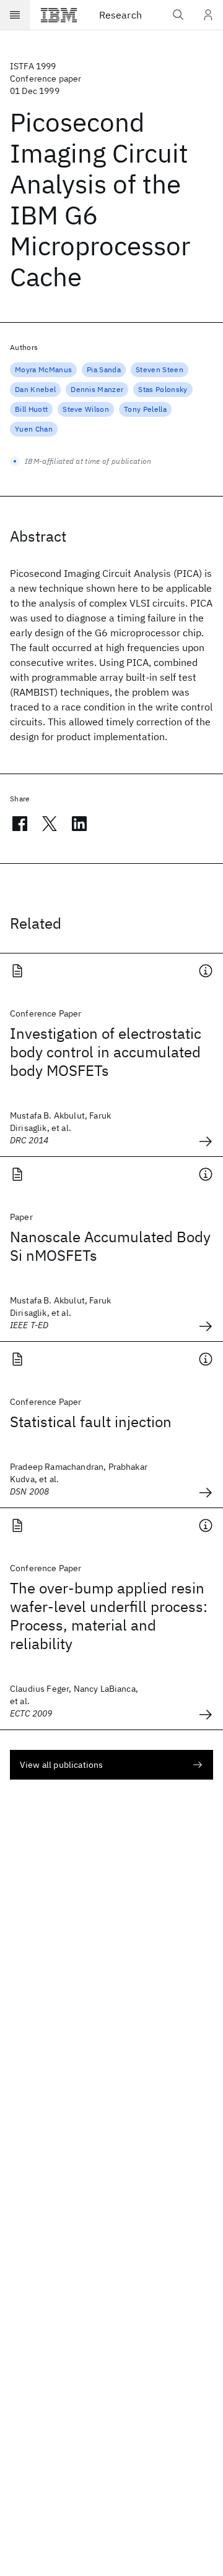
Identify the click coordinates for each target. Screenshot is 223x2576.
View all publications (61, 1765)
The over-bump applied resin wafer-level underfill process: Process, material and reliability (109, 1616)
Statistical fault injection (91, 1422)
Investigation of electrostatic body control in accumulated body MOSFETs (106, 1052)
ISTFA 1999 (33, 66)
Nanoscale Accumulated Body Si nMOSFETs (110, 1246)
